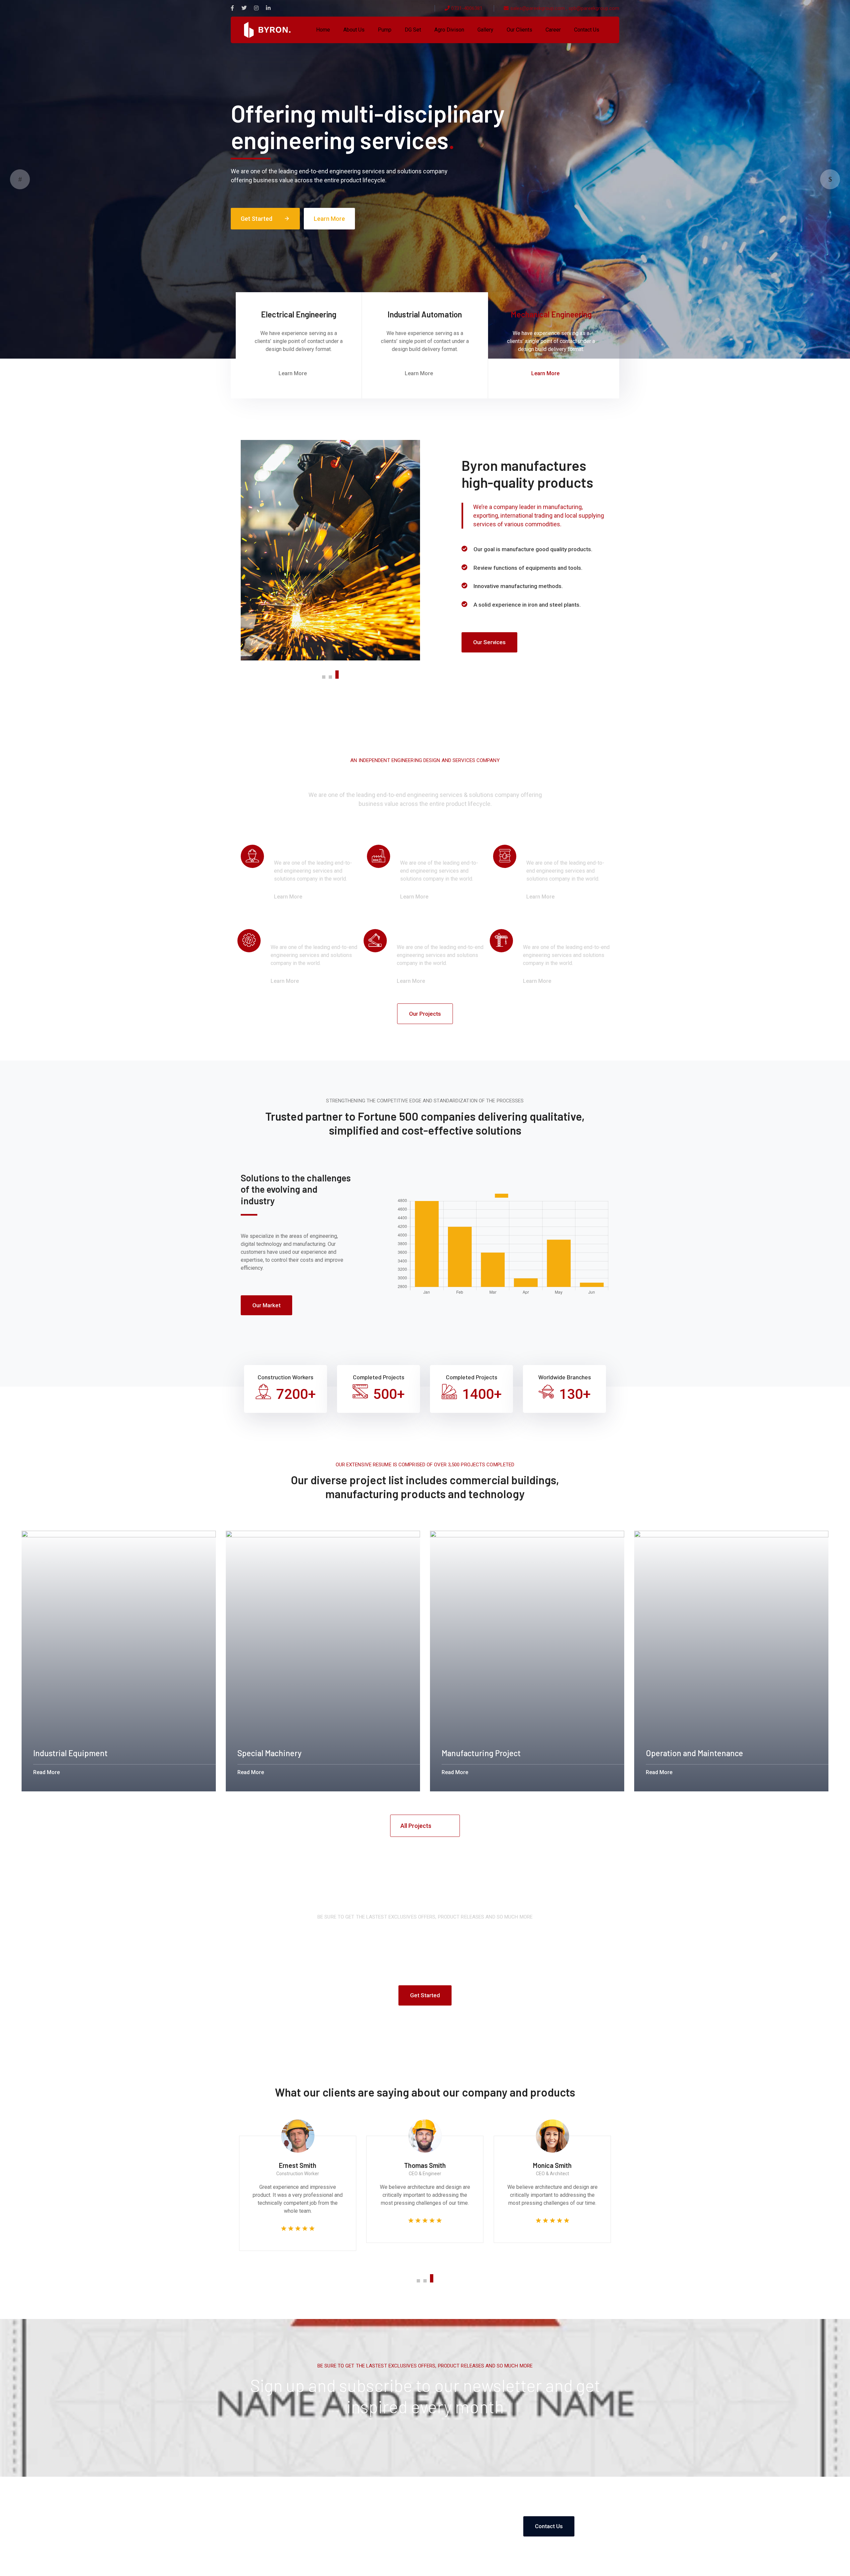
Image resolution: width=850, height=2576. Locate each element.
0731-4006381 (467, 8)
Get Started (265, 219)
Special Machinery (269, 1753)
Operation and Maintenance (694, 1753)
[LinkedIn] (268, 8)
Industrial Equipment (70, 1753)
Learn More (329, 219)
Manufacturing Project (481, 1753)
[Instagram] (256, 8)
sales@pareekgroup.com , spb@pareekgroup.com (565, 8)
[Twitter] (244, 8)
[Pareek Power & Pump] (267, 29)
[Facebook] (232, 8)
